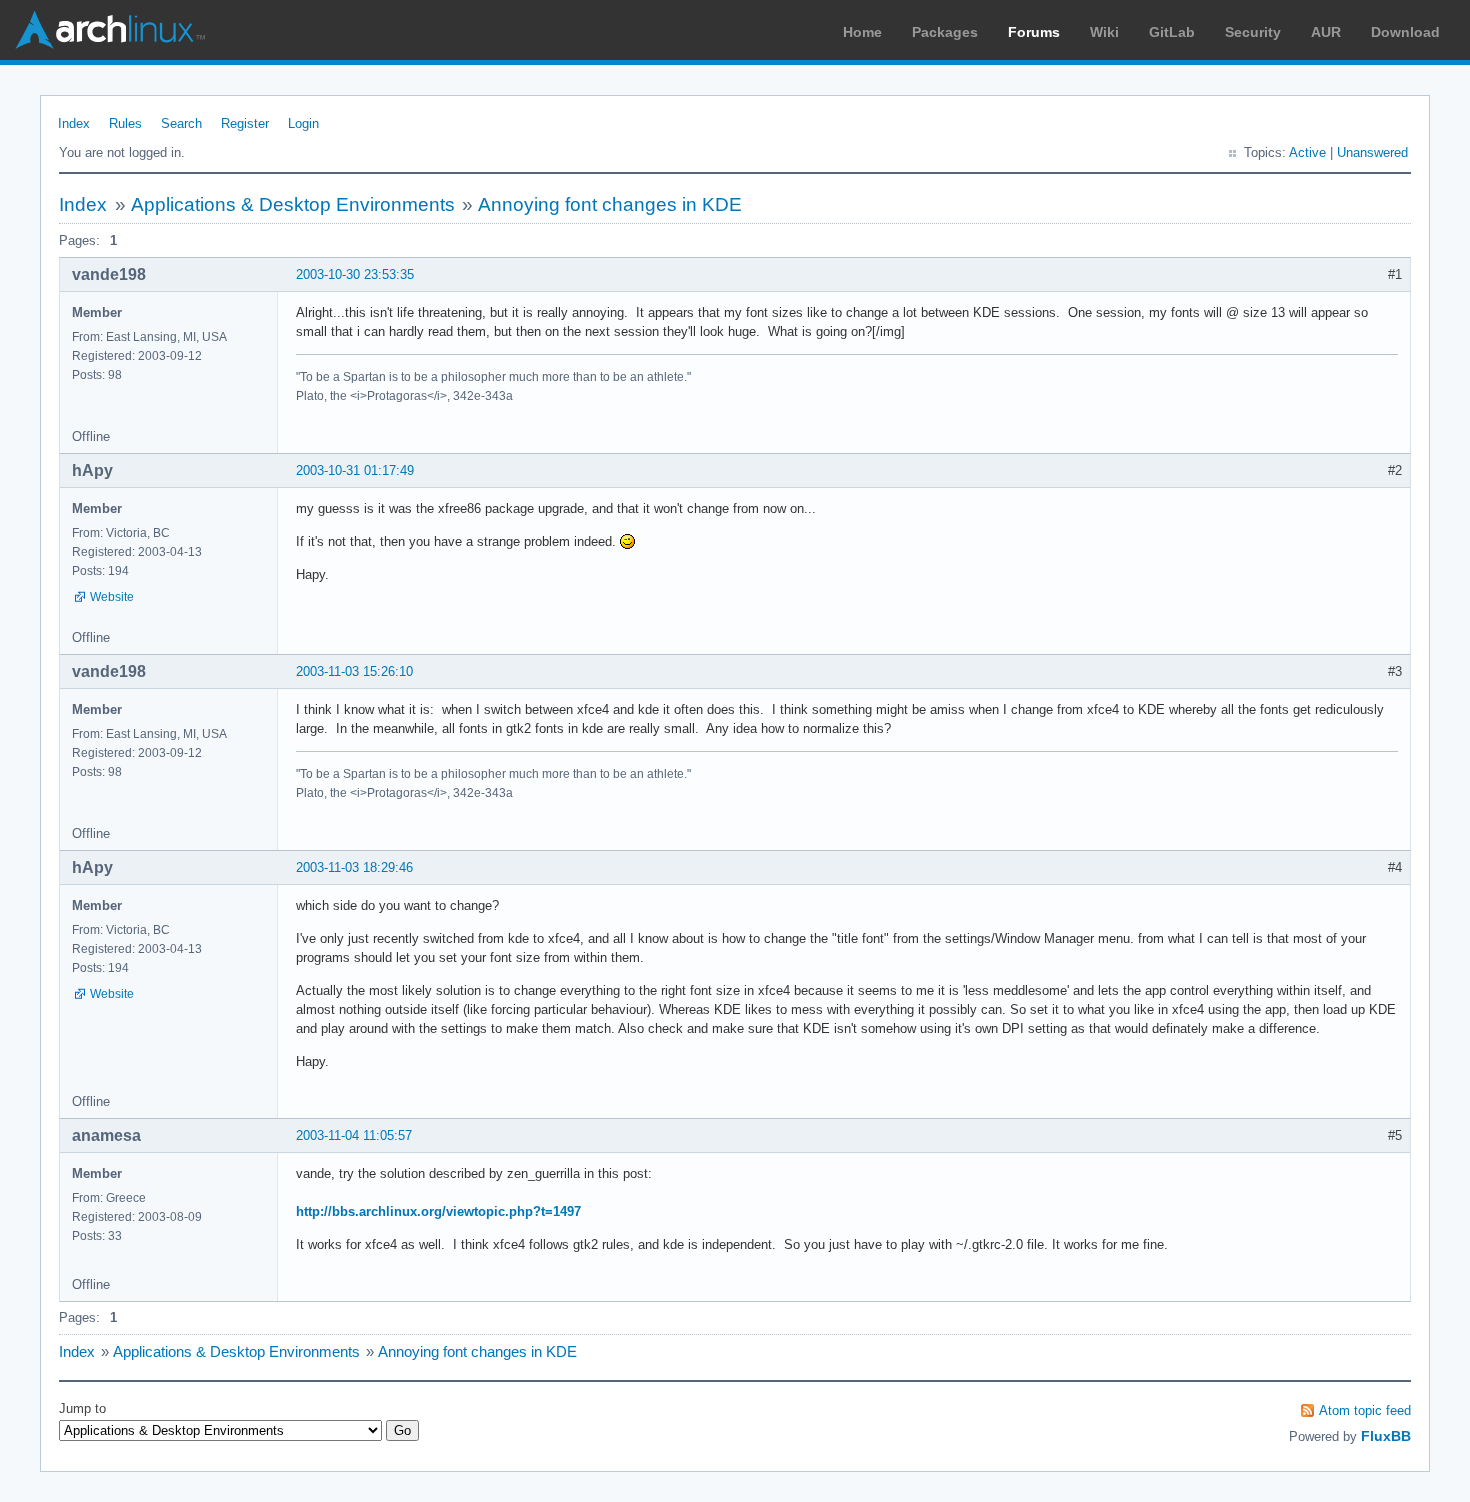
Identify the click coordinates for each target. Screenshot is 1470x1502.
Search (181, 123)
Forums (1034, 32)
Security (1253, 32)
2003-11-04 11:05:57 (354, 1135)
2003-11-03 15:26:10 (354, 671)
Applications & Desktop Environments (293, 204)
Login (303, 123)
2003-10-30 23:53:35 (355, 274)
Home (862, 32)
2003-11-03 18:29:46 (354, 867)
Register (245, 123)
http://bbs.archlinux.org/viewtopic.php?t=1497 (438, 1211)
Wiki (1104, 32)
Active (1307, 152)
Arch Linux (110, 30)
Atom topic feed (1365, 1410)
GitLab (1172, 32)
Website (112, 597)
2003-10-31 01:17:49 (355, 470)
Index (74, 123)
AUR (1326, 32)
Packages (945, 32)
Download (1405, 32)
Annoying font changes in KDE (610, 204)
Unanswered (1372, 152)
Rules (125, 123)
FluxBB (1386, 1436)
